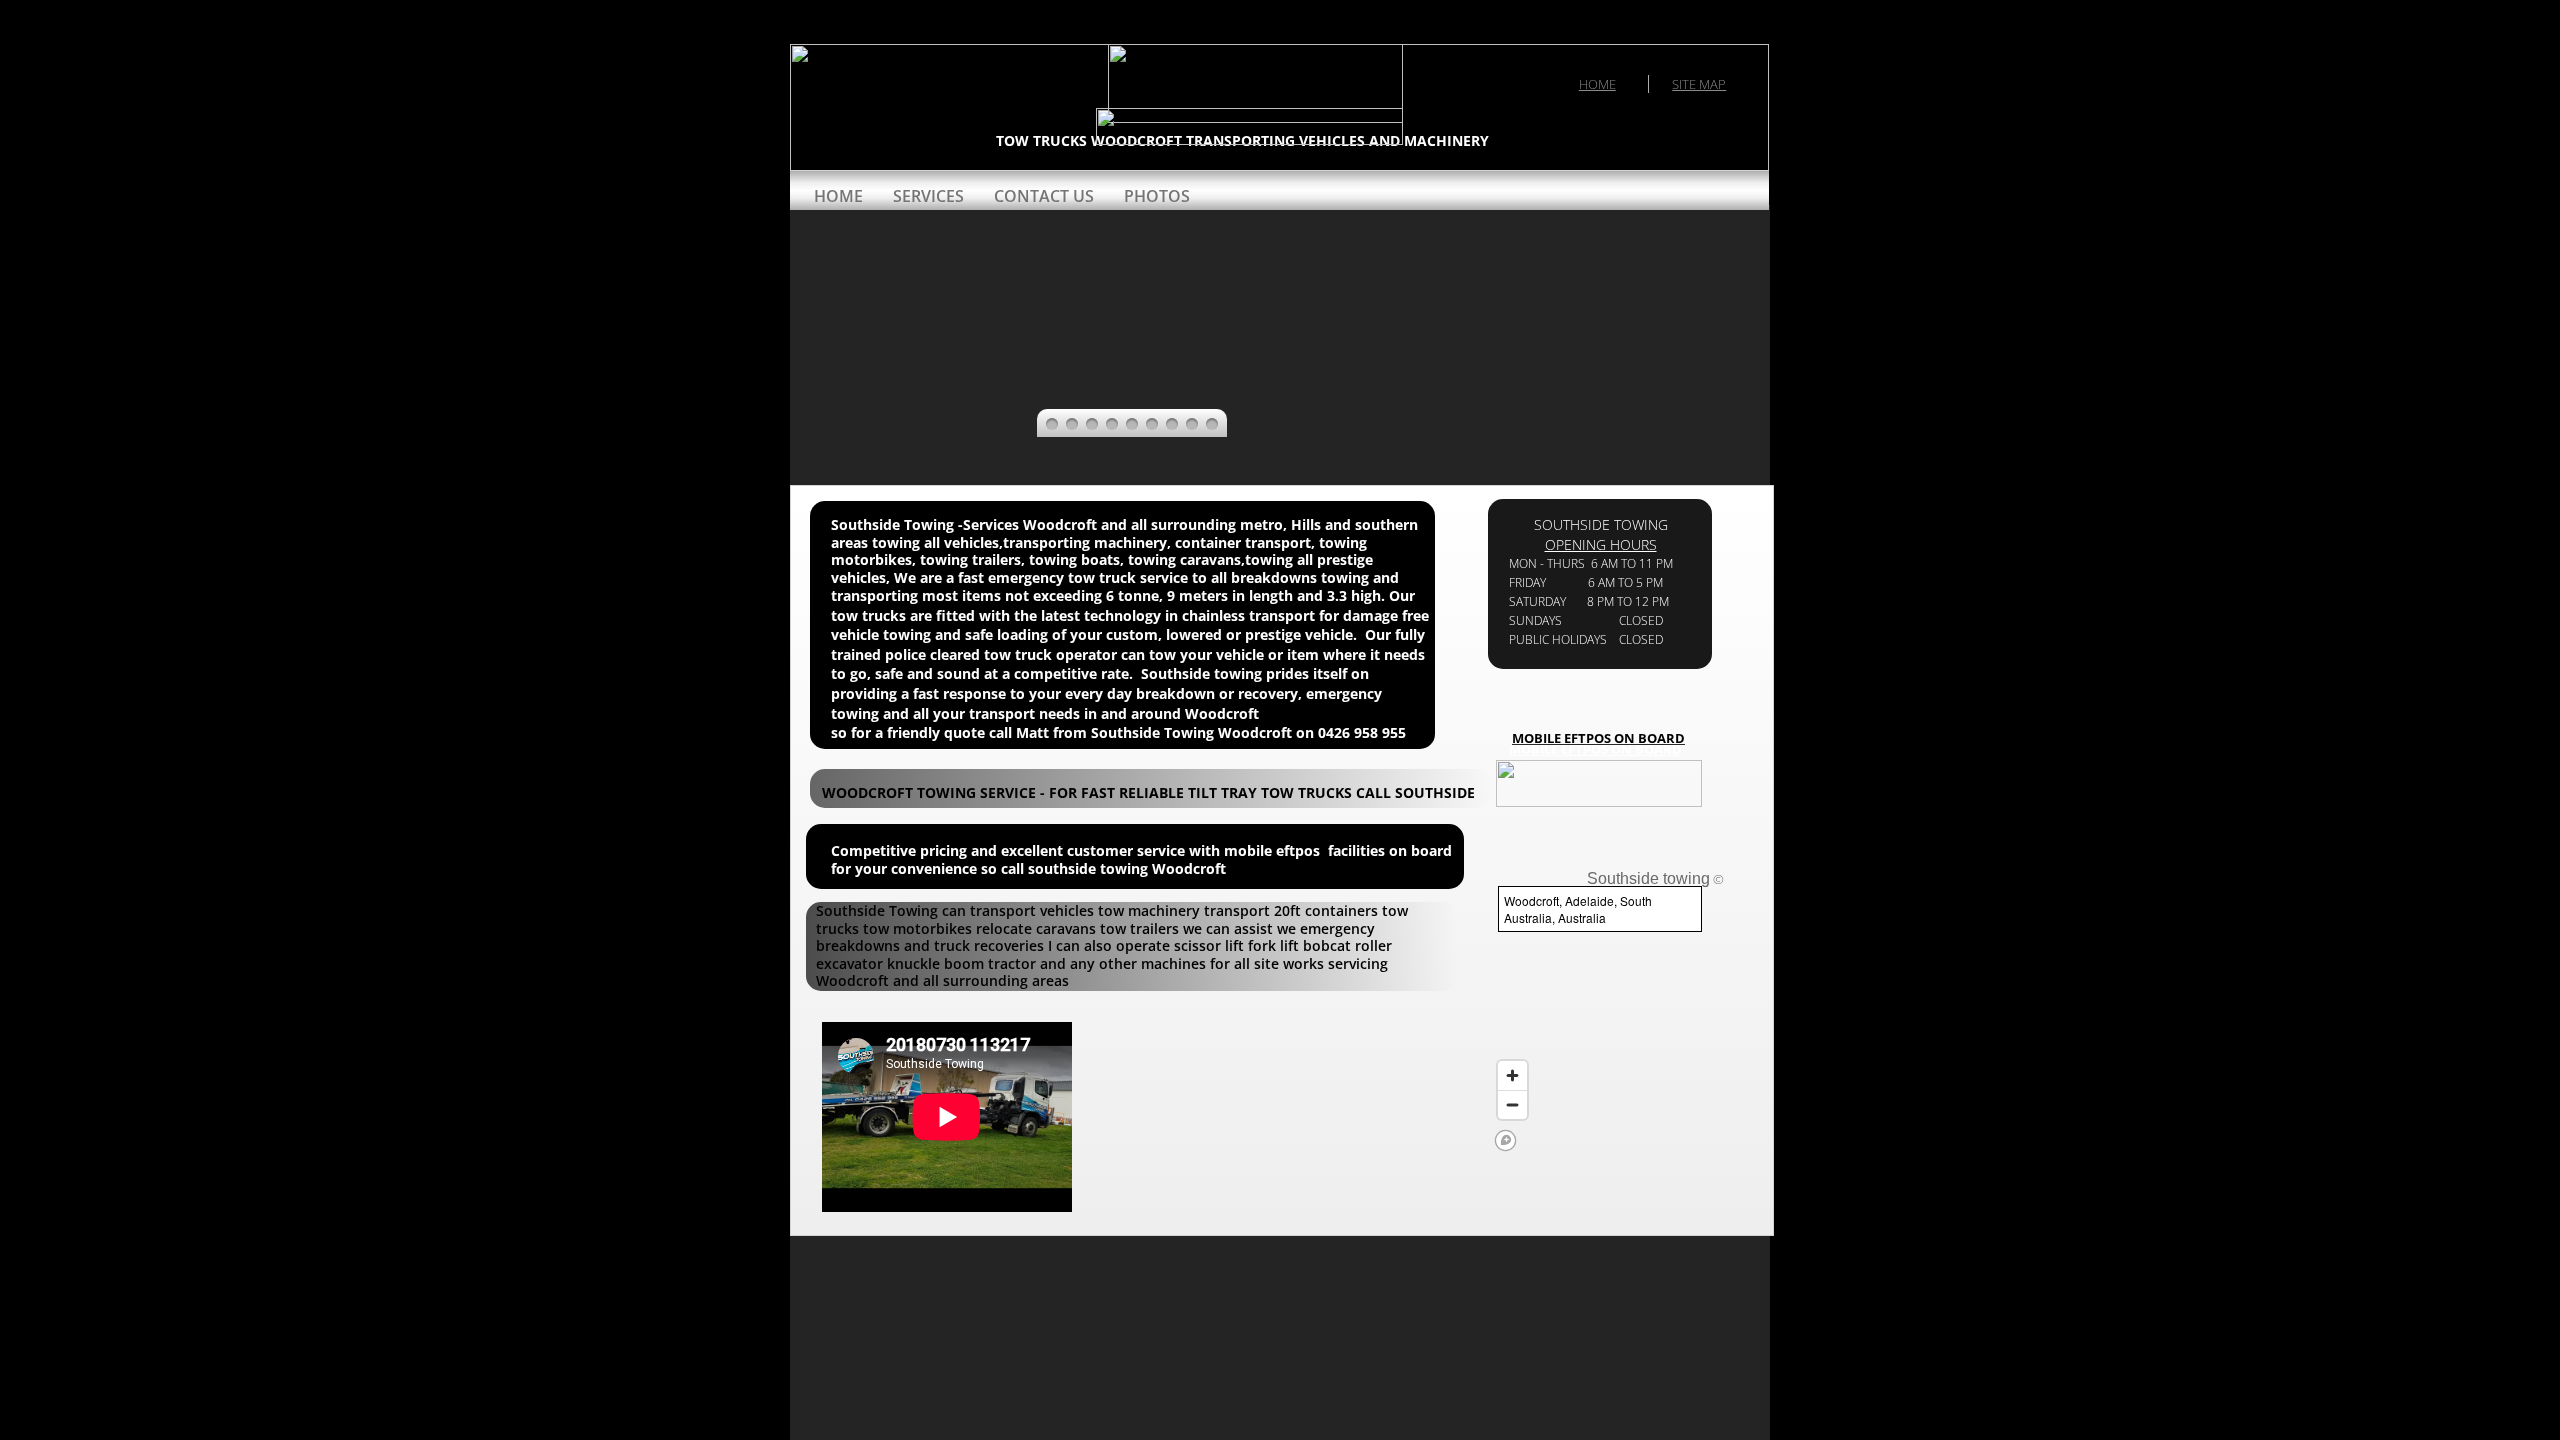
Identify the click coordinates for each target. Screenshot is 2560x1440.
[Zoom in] (1512, 1075)
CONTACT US (1044, 196)
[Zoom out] (1512, 1104)
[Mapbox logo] (1505, 1140)
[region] (1595, 1017)
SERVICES (928, 196)
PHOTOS (1157, 196)
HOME (1597, 84)
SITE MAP (1699, 84)
